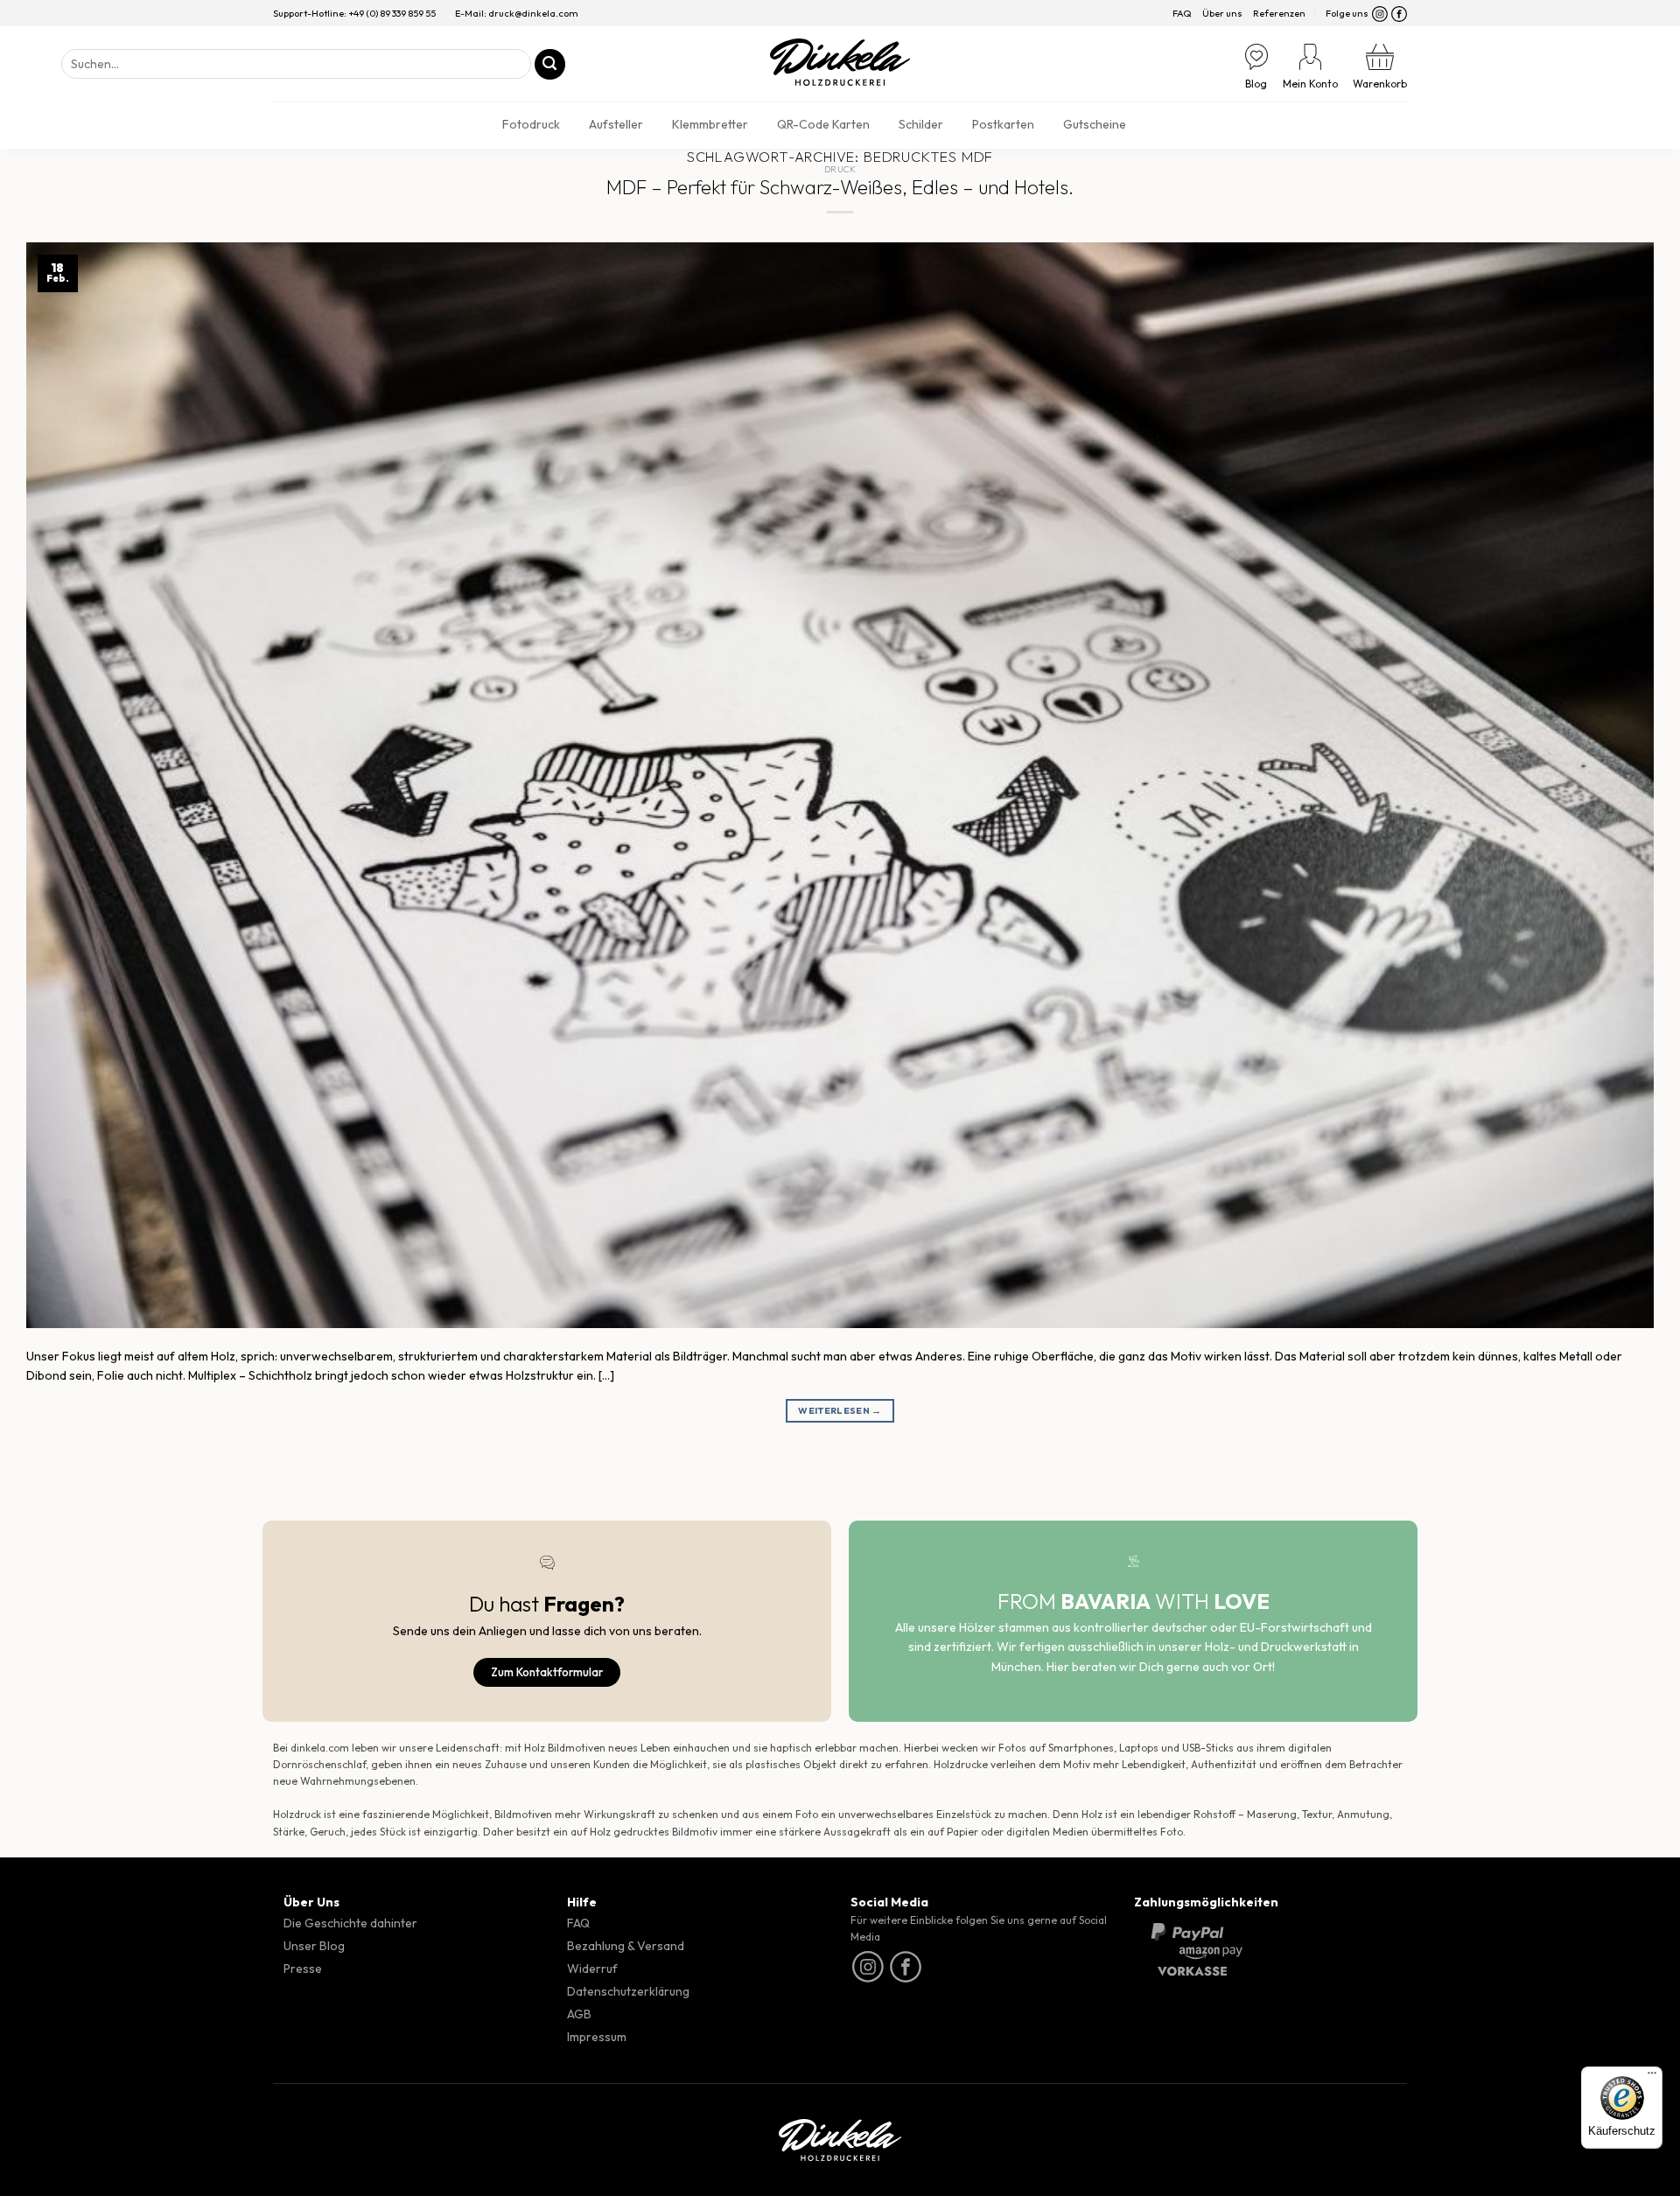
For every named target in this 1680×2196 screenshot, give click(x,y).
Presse (303, 1969)
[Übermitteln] (550, 64)
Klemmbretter (710, 124)
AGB (579, 2014)
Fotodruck (531, 124)
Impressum (597, 2037)
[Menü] (1652, 2077)
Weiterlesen (840, 1410)
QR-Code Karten (823, 124)
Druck (840, 169)
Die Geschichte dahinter (350, 1923)
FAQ (1182, 13)
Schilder (921, 124)
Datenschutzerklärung (628, 1991)
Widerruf (592, 1969)
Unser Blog (314, 1946)
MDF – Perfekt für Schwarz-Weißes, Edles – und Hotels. (840, 187)
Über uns (1222, 13)
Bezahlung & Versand (626, 1946)
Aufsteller (616, 124)
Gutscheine (1095, 124)
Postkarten (1003, 124)
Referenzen (1279, 13)
